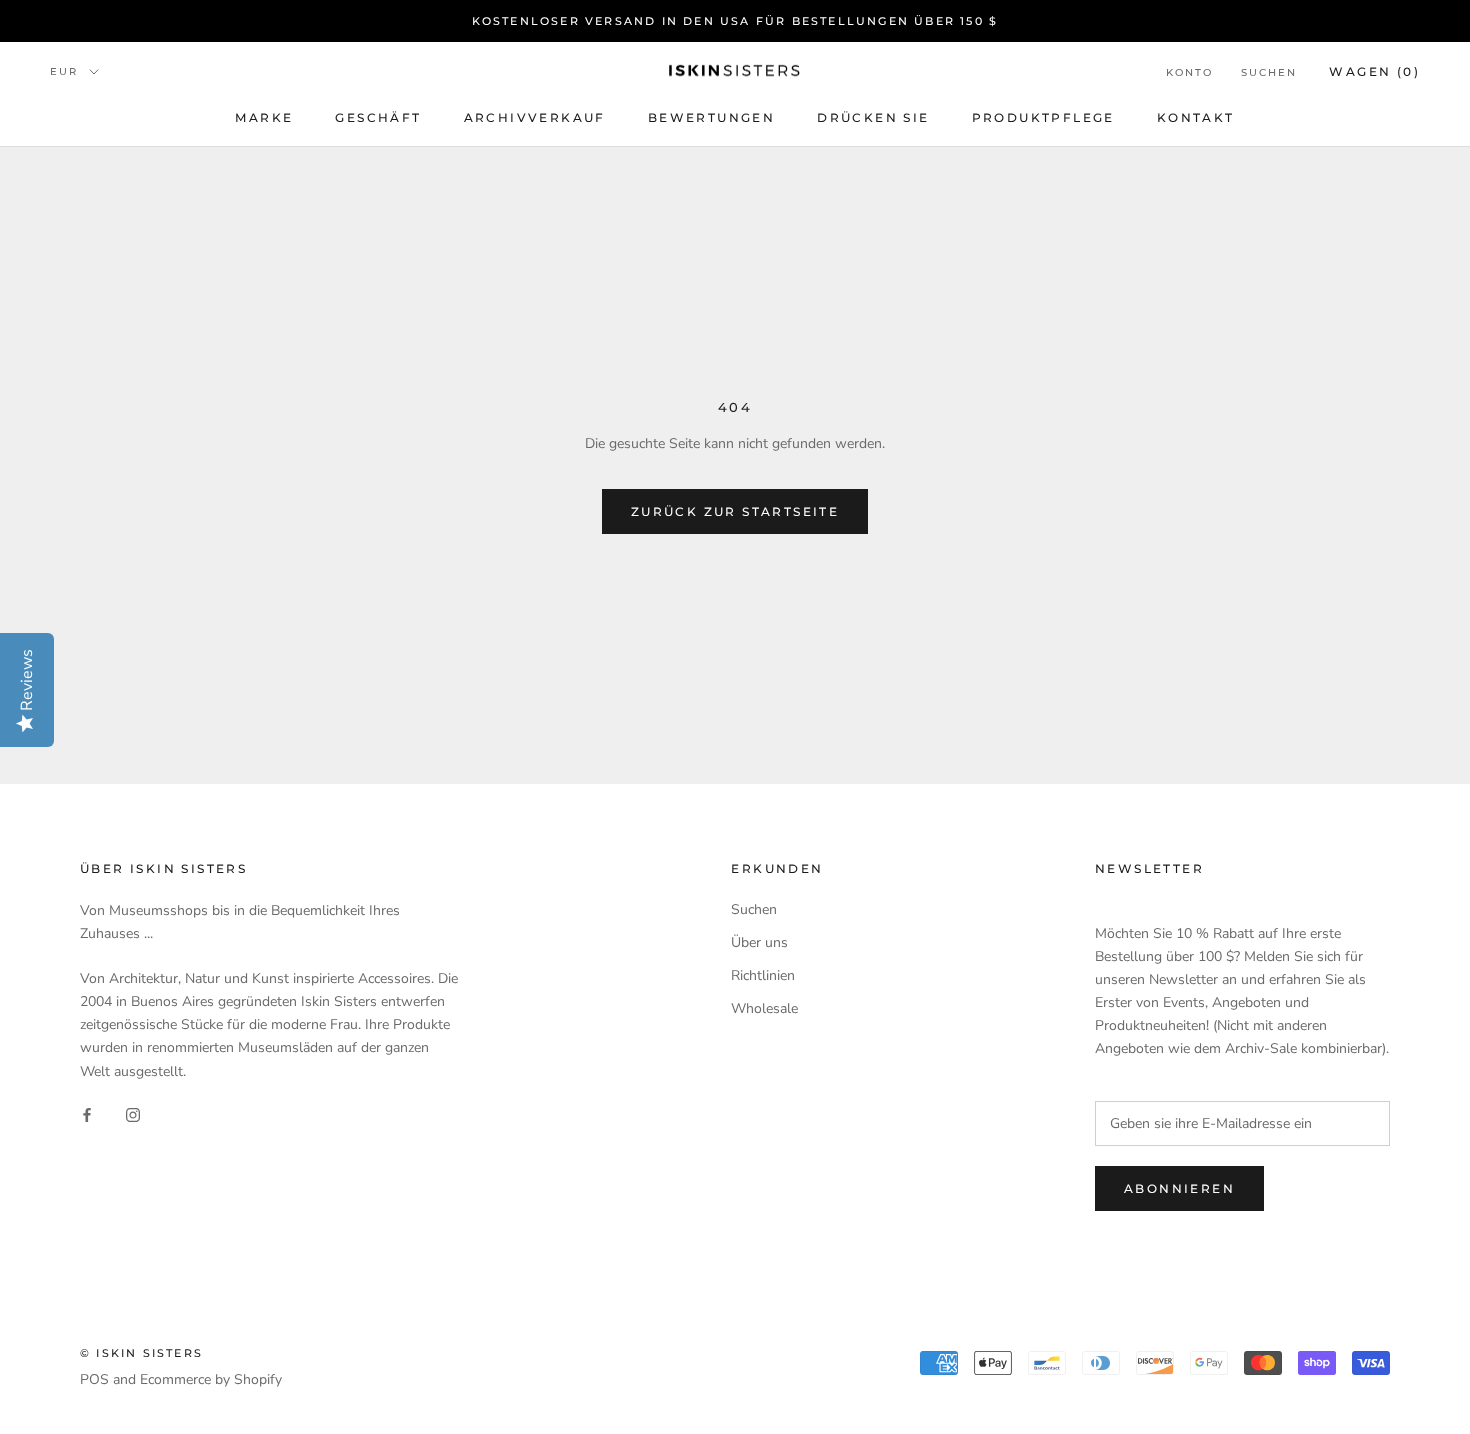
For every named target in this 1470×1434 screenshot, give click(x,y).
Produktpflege (1043, 117)
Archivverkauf (535, 117)
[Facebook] (87, 1114)
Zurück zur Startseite (735, 511)
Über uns (759, 942)
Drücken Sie (873, 117)
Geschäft (378, 117)
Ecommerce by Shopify (211, 1379)
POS (94, 1379)
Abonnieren (1179, 1188)
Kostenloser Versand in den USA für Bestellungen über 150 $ (735, 21)
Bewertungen (711, 117)
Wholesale (764, 1008)
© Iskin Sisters (141, 1353)
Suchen (1269, 72)
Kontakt (1196, 117)
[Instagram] (133, 1114)
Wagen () (1374, 71)
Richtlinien (763, 975)
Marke (264, 117)
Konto (1189, 72)
